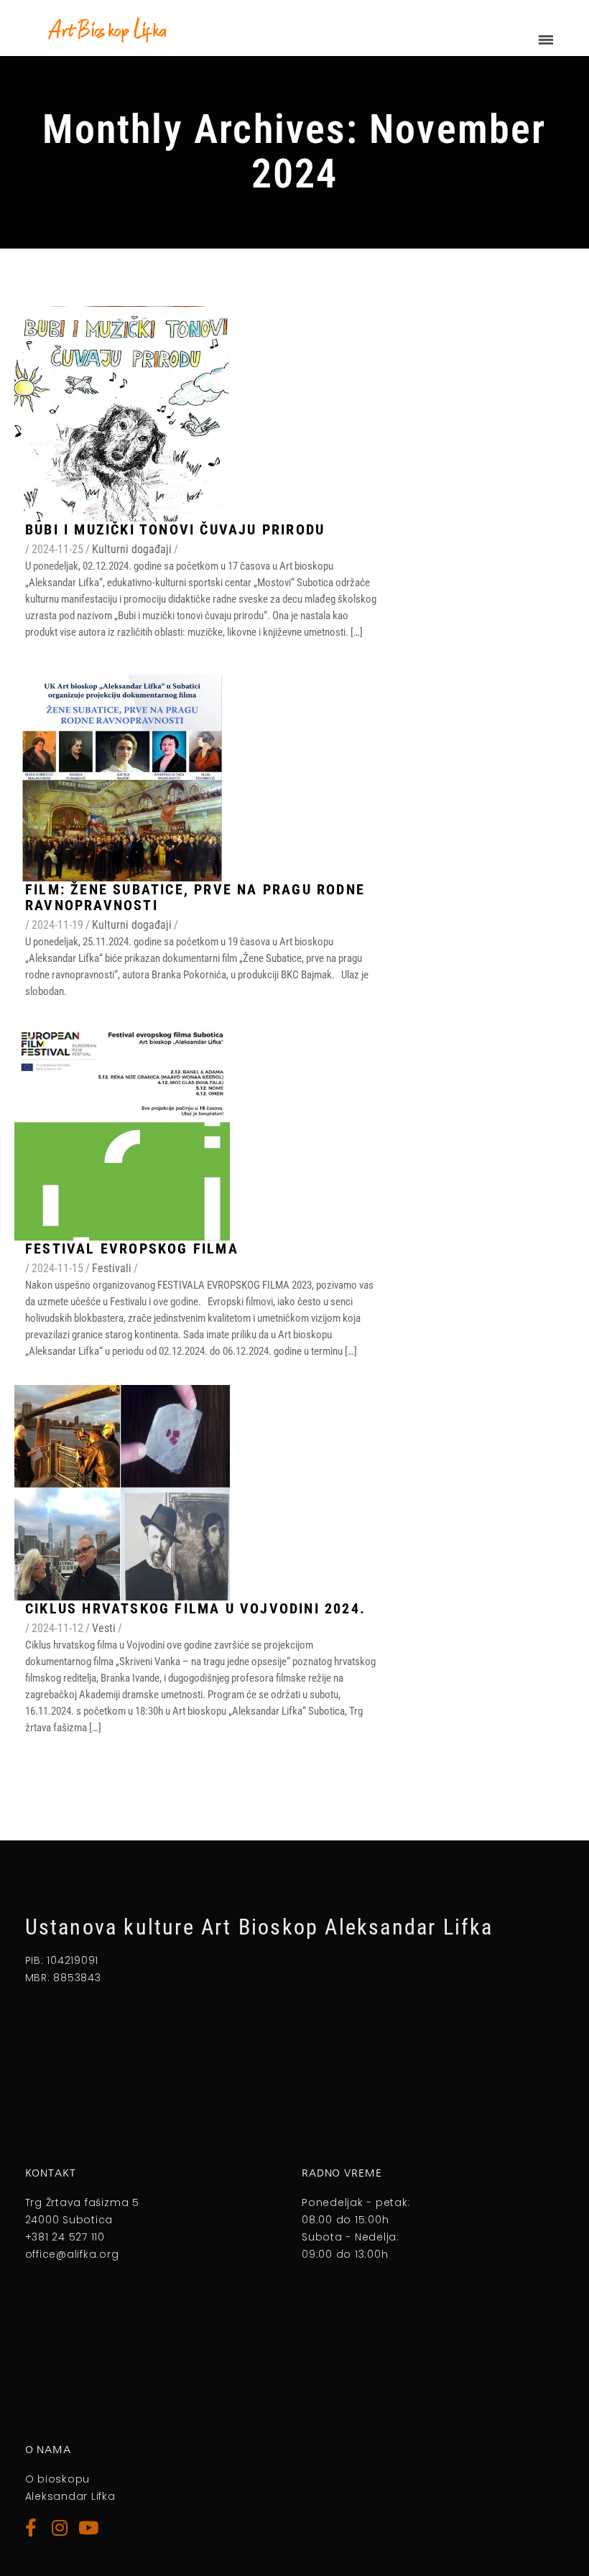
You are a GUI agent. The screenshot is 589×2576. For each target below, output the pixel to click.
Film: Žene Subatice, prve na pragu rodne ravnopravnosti (195, 897)
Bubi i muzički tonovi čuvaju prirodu (175, 529)
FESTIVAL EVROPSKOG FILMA (132, 1248)
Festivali (112, 1268)
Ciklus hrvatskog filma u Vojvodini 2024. (195, 1608)
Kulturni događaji (132, 549)
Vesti (104, 1628)
